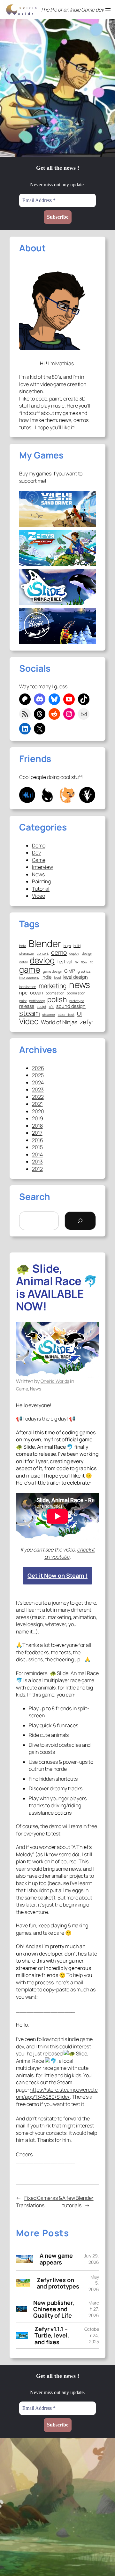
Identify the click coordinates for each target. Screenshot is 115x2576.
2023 (38, 1090)
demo (59, 952)
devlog (42, 960)
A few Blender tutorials (78, 2202)
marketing (53, 986)
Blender (45, 944)
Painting (41, 881)
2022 (38, 1097)
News (38, 874)
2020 (38, 1111)
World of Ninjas (59, 1022)
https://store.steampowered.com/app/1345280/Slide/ (57, 2093)
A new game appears (56, 2259)
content (43, 954)
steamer (49, 1015)
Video (38, 896)
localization (28, 987)
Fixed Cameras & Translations (39, 2202)
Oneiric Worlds (55, 1381)
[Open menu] (108, 10)
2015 (37, 1147)
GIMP (70, 971)
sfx (51, 1007)
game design (52, 972)
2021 (37, 1104)
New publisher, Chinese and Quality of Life (54, 2309)
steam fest (66, 1015)
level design (76, 977)
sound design (71, 1006)
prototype (77, 1001)
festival (65, 961)
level (57, 978)
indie (47, 977)
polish (57, 999)
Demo (39, 846)
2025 (38, 1075)
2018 (37, 1126)
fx (91, 962)
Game (39, 860)
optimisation (55, 993)
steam (30, 1013)
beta (23, 946)
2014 (37, 1154)
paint (23, 1001)
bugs (67, 946)
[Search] (80, 1221)
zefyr (87, 1022)
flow (84, 962)
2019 (38, 1118)
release (27, 1006)
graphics (84, 972)
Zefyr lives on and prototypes (58, 2283)
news (80, 985)
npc (23, 992)
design (87, 954)
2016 (38, 1140)
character (27, 954)
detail (23, 962)
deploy (74, 954)
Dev (36, 853)
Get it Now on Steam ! (57, 1576)
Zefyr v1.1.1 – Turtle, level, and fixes (52, 2335)
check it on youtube (70, 1553)
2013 (37, 1162)
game (30, 970)
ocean (37, 992)
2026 (38, 1068)
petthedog (37, 1001)
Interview (42, 867)
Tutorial (41, 889)
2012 (37, 1169)
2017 (37, 1133)
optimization (76, 993)
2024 (38, 1082)
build (77, 946)
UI (80, 1014)
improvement (29, 978)
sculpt (41, 1007)
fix (77, 962)
